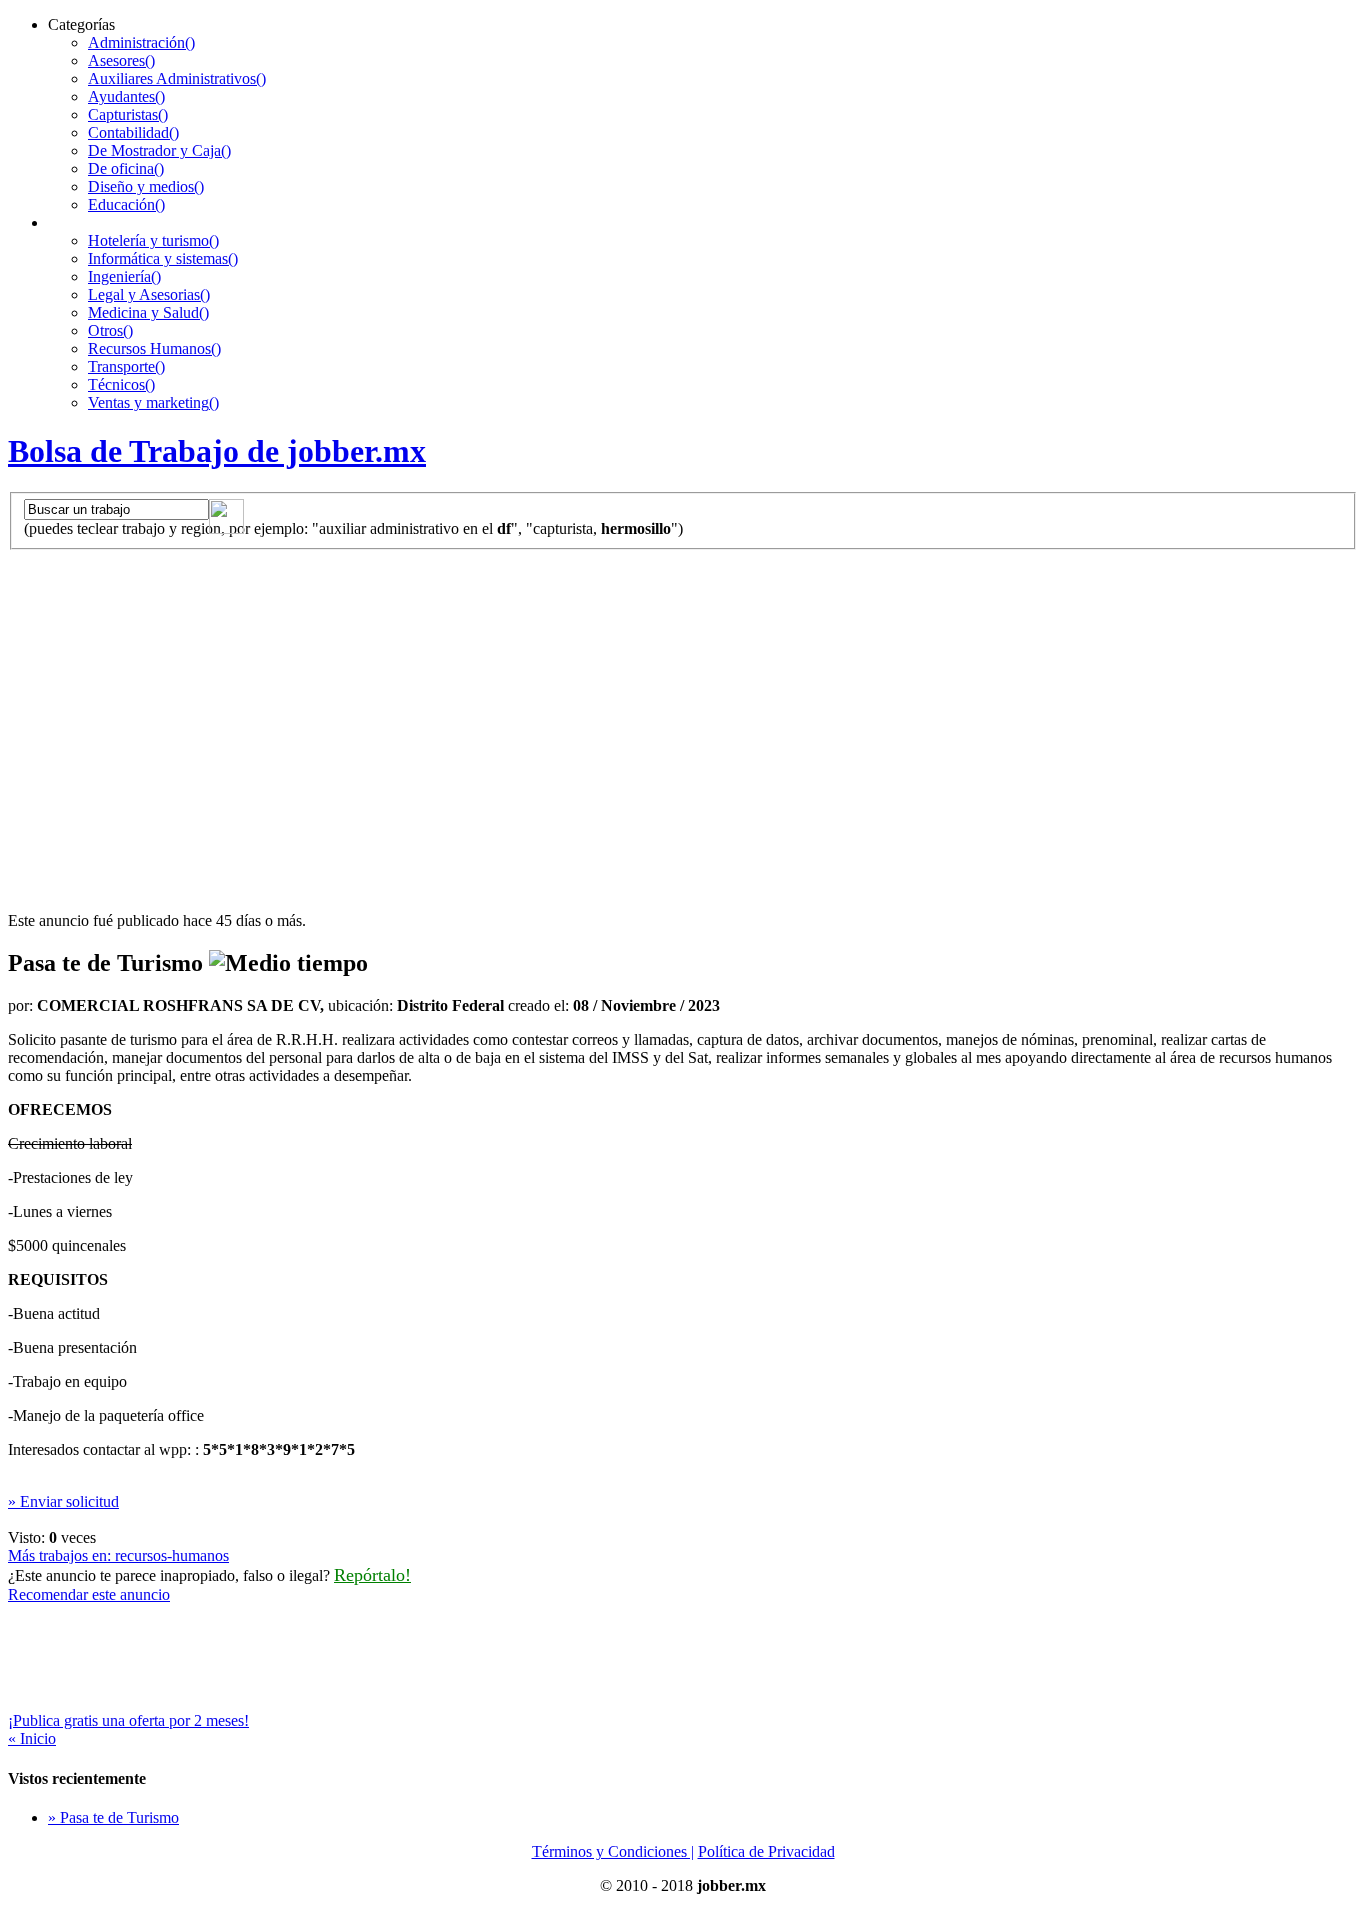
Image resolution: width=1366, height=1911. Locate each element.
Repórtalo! (372, 1575)
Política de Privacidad (766, 1851)
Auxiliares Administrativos (177, 78)
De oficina (126, 168)
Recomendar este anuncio (89, 1594)
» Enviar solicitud (63, 1501)
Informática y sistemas (163, 258)
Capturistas (128, 114)
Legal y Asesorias (149, 294)
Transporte (126, 366)
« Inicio (32, 1738)
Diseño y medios (146, 186)
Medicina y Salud (148, 312)
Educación (126, 204)
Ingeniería (124, 276)
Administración (141, 42)
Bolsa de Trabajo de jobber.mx (217, 451)
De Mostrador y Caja (159, 150)
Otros (110, 330)
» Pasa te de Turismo (113, 1817)
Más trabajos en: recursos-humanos (118, 1555)
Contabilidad (133, 132)
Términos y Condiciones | (613, 1851)
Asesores (121, 60)
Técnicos (121, 384)
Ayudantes (126, 96)
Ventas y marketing (153, 402)
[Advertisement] (683, 700)
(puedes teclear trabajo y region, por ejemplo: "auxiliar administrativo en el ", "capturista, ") (353, 528)
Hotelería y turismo (153, 240)
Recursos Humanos (154, 348)
